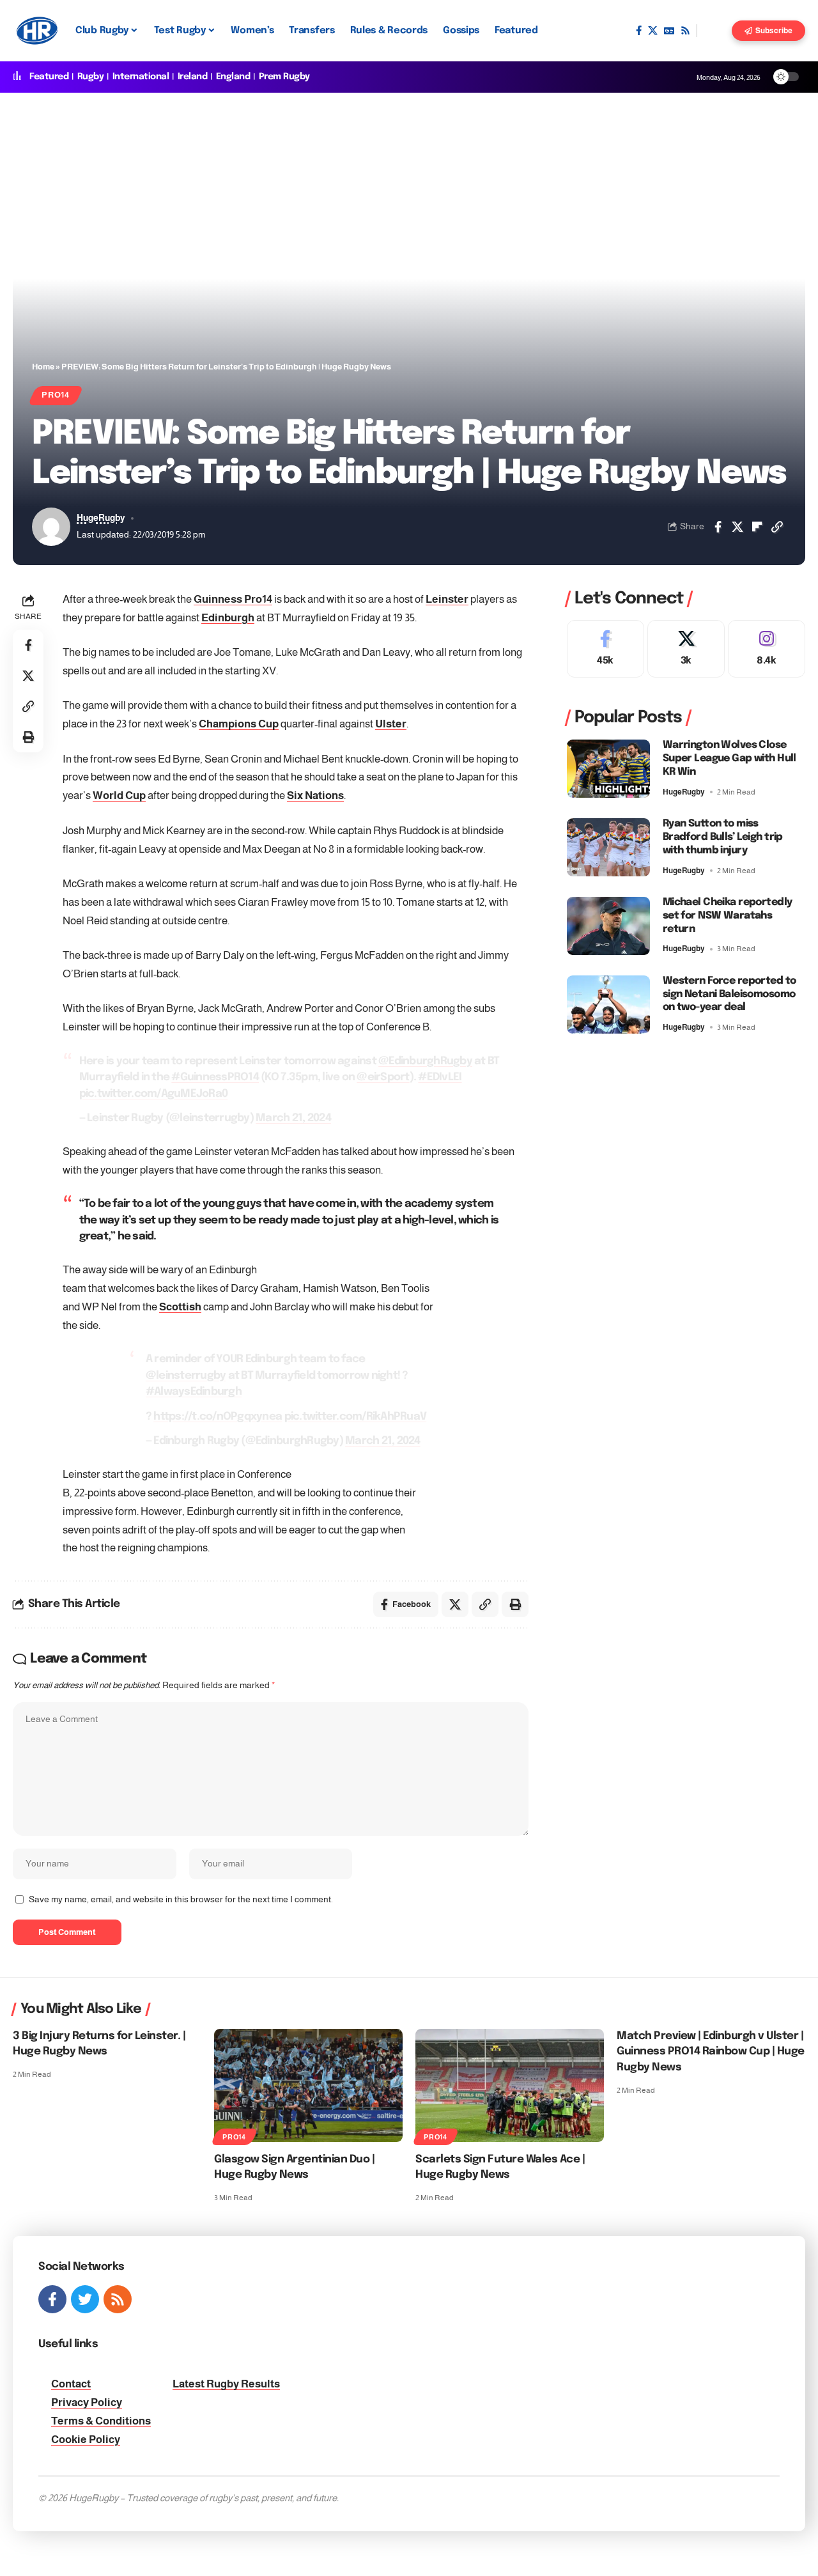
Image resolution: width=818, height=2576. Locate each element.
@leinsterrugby (186, 1376)
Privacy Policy (87, 2402)
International (141, 77)
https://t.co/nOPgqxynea (218, 1417)
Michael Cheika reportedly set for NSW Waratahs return (728, 916)
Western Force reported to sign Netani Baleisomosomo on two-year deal (729, 994)
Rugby (91, 77)
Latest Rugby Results (226, 2384)
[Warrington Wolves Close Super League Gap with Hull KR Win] (608, 769)
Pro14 (56, 395)
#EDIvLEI (440, 1077)
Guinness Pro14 (233, 599)
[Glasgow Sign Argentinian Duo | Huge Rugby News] (308, 2085)
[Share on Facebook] (718, 527)
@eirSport (383, 1077)
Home (43, 367)
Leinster (447, 599)
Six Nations (315, 795)
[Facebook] (639, 31)
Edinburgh (228, 618)
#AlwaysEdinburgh (194, 1392)
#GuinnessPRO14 (215, 1077)
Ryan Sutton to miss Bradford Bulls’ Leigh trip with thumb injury (723, 837)
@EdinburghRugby (425, 1061)
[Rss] (685, 31)
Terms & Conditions (101, 2421)
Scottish (180, 1307)
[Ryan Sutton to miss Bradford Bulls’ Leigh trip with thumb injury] (608, 847)
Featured (49, 77)
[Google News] (669, 31)
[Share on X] (737, 527)
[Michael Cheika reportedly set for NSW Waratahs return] (608, 926)
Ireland (193, 77)
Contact (71, 2384)
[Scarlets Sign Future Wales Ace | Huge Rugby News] (510, 2085)
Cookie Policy (86, 2440)
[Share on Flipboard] (757, 527)
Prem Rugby (284, 77)
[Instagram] (767, 649)
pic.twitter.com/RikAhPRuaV (356, 1417)
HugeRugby (101, 518)
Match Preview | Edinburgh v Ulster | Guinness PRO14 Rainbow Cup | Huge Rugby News (711, 2052)
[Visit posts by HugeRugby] (51, 527)
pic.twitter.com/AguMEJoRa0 (154, 1094)
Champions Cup (239, 724)
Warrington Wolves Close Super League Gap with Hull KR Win (729, 758)
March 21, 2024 (293, 1118)
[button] (714, 31)
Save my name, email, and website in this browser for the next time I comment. (181, 1899)
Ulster (391, 724)
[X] (653, 31)
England (233, 77)
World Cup (119, 795)
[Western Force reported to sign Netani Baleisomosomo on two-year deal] (608, 1005)
